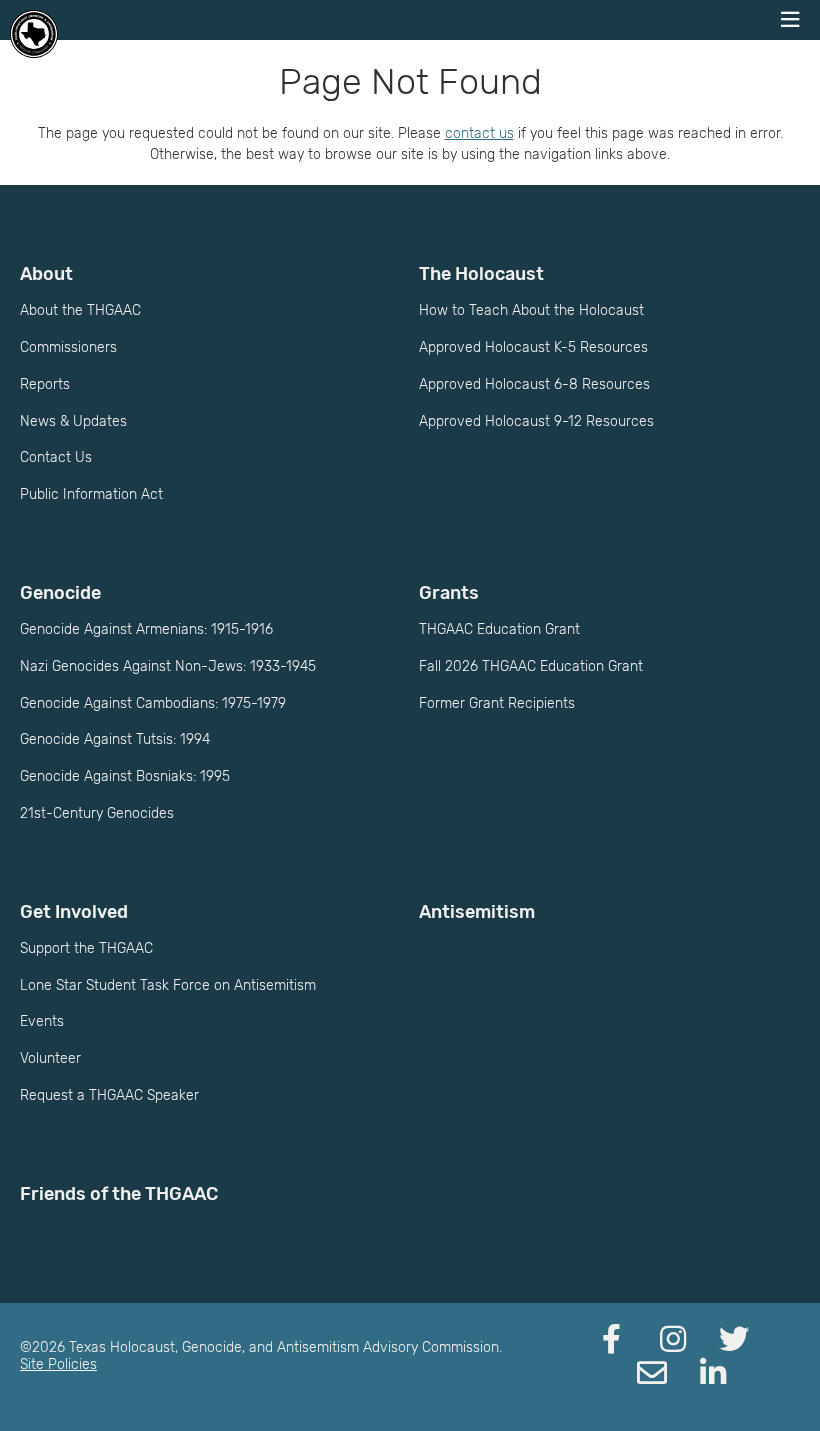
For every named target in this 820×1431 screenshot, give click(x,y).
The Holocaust (481, 274)
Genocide (60, 593)
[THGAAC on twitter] (734, 1340)
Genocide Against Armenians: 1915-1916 (146, 629)
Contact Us (56, 457)
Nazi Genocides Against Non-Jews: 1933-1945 (168, 666)
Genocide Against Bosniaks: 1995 (125, 776)
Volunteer (50, 1058)
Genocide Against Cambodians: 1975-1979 (153, 703)
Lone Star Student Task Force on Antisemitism (168, 985)
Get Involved (74, 912)
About (46, 274)
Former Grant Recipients (497, 703)
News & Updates (73, 421)
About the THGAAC (80, 310)
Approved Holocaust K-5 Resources (533, 347)
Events (42, 1021)
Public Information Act (91, 494)
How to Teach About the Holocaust (531, 310)
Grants (449, 593)
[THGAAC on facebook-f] (612, 1340)
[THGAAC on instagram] (673, 1340)
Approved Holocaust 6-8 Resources (534, 384)
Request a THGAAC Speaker (109, 1095)
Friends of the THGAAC (119, 1194)
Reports (45, 384)
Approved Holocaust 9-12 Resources (536, 421)
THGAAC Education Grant (499, 629)
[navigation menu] (790, 20)
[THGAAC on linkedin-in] (713, 1374)
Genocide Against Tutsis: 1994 (115, 739)
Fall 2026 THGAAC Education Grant (531, 666)
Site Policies (58, 1364)
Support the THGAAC (86, 948)
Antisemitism (477, 912)
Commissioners (68, 347)
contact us (479, 133)
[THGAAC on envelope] (652, 1374)
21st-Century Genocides (97, 813)
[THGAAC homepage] (34, 34)
